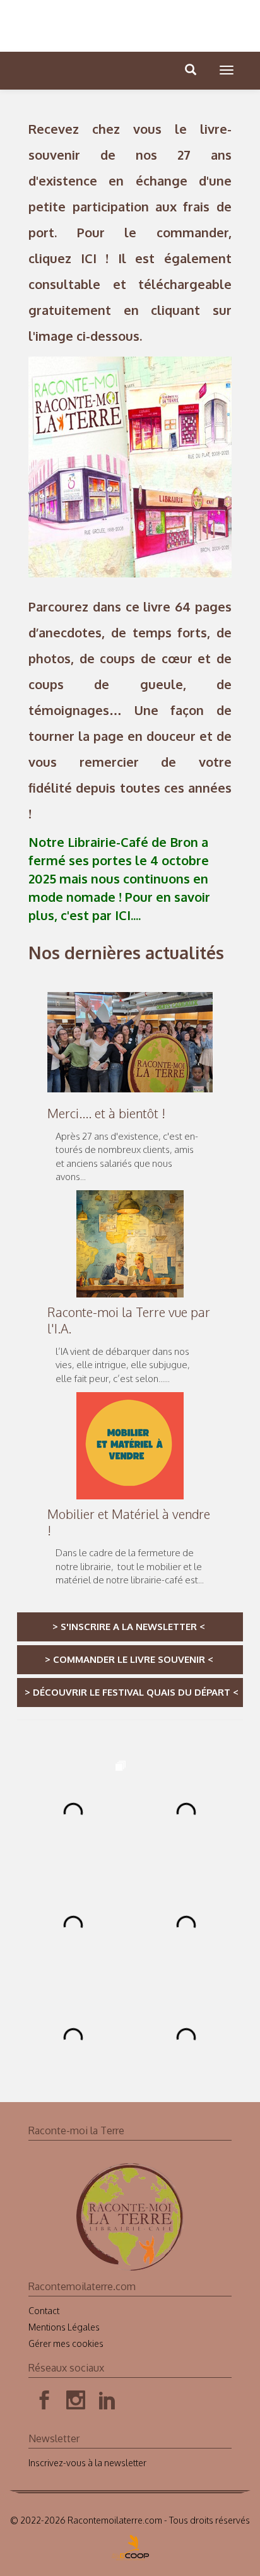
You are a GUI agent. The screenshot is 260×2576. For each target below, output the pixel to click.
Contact (44, 2311)
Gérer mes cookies (66, 2343)
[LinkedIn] (107, 2401)
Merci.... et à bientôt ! (106, 1113)
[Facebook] (44, 2401)
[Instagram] (76, 2401)
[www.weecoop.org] (130, 2544)
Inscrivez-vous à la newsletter (87, 2463)
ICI (89, 258)
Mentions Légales (64, 2327)
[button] (227, 70)
